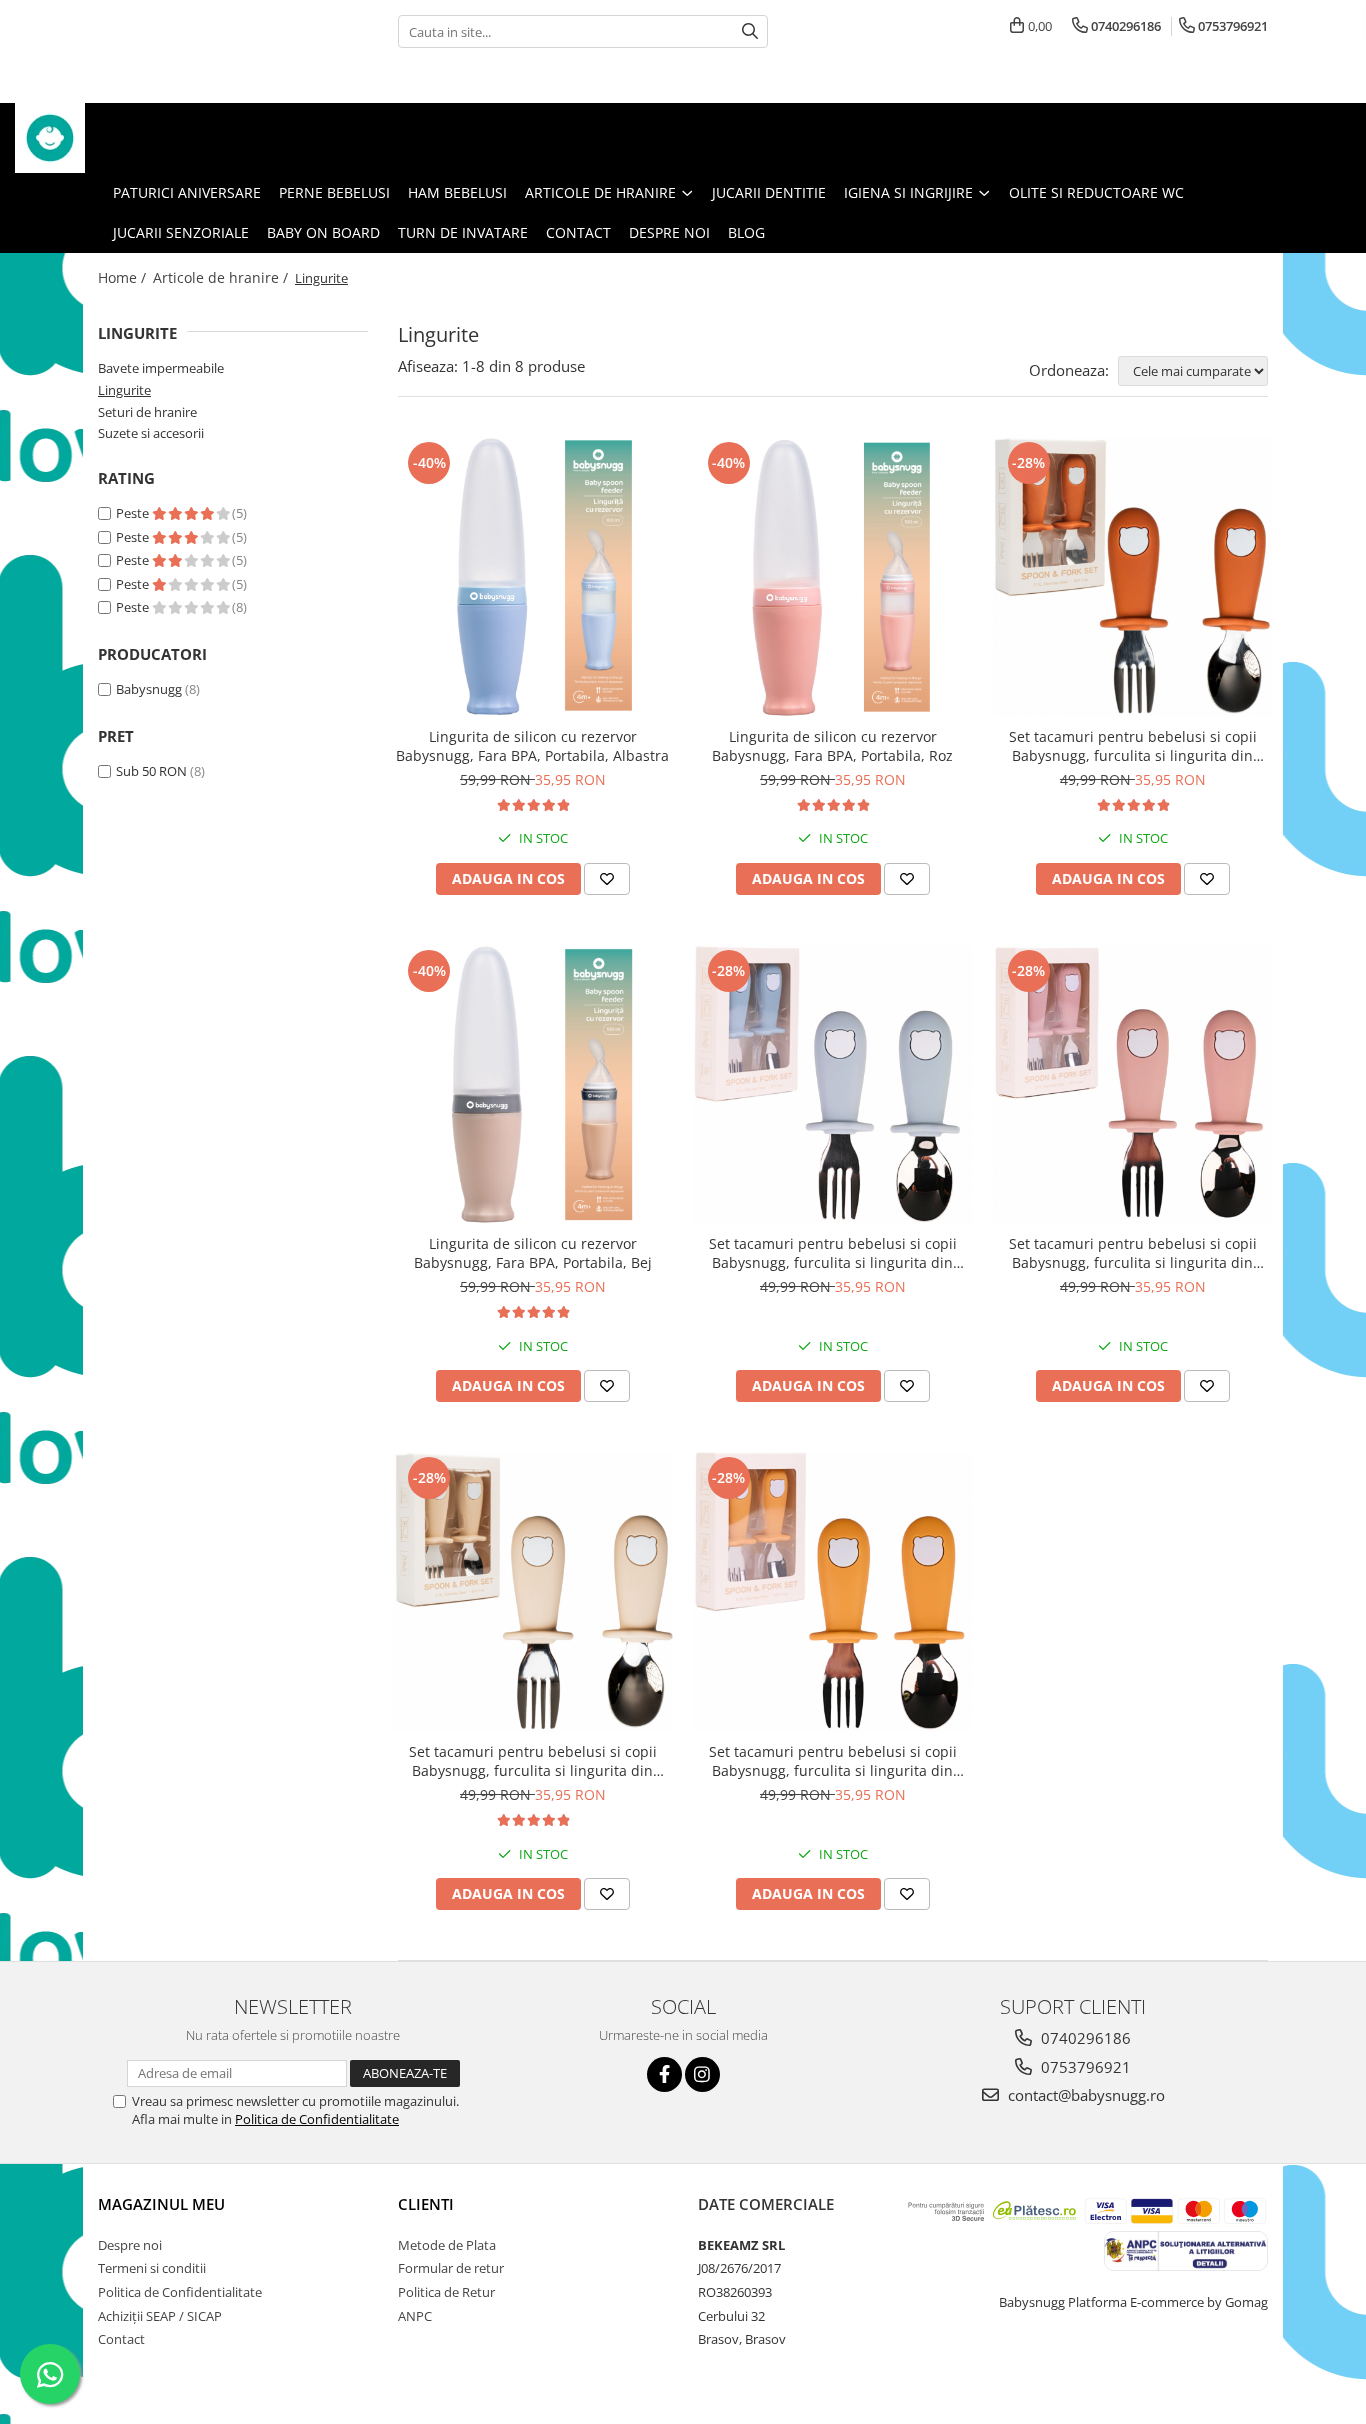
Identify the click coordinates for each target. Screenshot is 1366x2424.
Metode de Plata (447, 2245)
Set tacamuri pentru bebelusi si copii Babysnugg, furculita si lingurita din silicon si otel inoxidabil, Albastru (833, 1253)
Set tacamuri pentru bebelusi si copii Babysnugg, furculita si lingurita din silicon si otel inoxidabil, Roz (1133, 1253)
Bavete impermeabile (161, 368)
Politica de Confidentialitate (317, 2119)
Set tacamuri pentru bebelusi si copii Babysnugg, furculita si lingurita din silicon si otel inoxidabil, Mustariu (833, 1761)
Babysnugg (149, 689)
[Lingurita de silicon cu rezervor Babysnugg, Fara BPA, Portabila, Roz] (833, 577)
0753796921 (1084, 2067)
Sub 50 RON (151, 771)
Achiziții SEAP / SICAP (160, 2316)
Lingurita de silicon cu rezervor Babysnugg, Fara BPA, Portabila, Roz (832, 746)
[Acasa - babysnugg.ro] (115, 138)
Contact (578, 232)
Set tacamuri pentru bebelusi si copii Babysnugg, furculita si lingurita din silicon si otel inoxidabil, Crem (533, 1761)
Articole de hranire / (222, 277)
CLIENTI (426, 2204)
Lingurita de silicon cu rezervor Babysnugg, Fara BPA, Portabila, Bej (533, 1253)
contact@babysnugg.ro (1084, 2095)
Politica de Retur (446, 2292)
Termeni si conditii (152, 2268)
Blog (746, 232)
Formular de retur (451, 2268)
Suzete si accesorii (151, 433)
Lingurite (124, 390)
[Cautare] (750, 31)
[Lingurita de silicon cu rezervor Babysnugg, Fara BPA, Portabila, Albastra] (533, 577)
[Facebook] (664, 2074)
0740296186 (1084, 2038)
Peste (134, 513)
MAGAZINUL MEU (161, 2204)
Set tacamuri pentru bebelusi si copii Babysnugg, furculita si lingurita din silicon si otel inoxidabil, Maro (1133, 746)
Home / (124, 277)
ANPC (415, 2316)
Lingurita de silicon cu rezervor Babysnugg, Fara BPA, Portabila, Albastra (532, 746)
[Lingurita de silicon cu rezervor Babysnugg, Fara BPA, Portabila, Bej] (533, 1085)
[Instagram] (702, 2074)
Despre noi (669, 232)
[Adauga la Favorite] (607, 879)
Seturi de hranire (147, 412)
